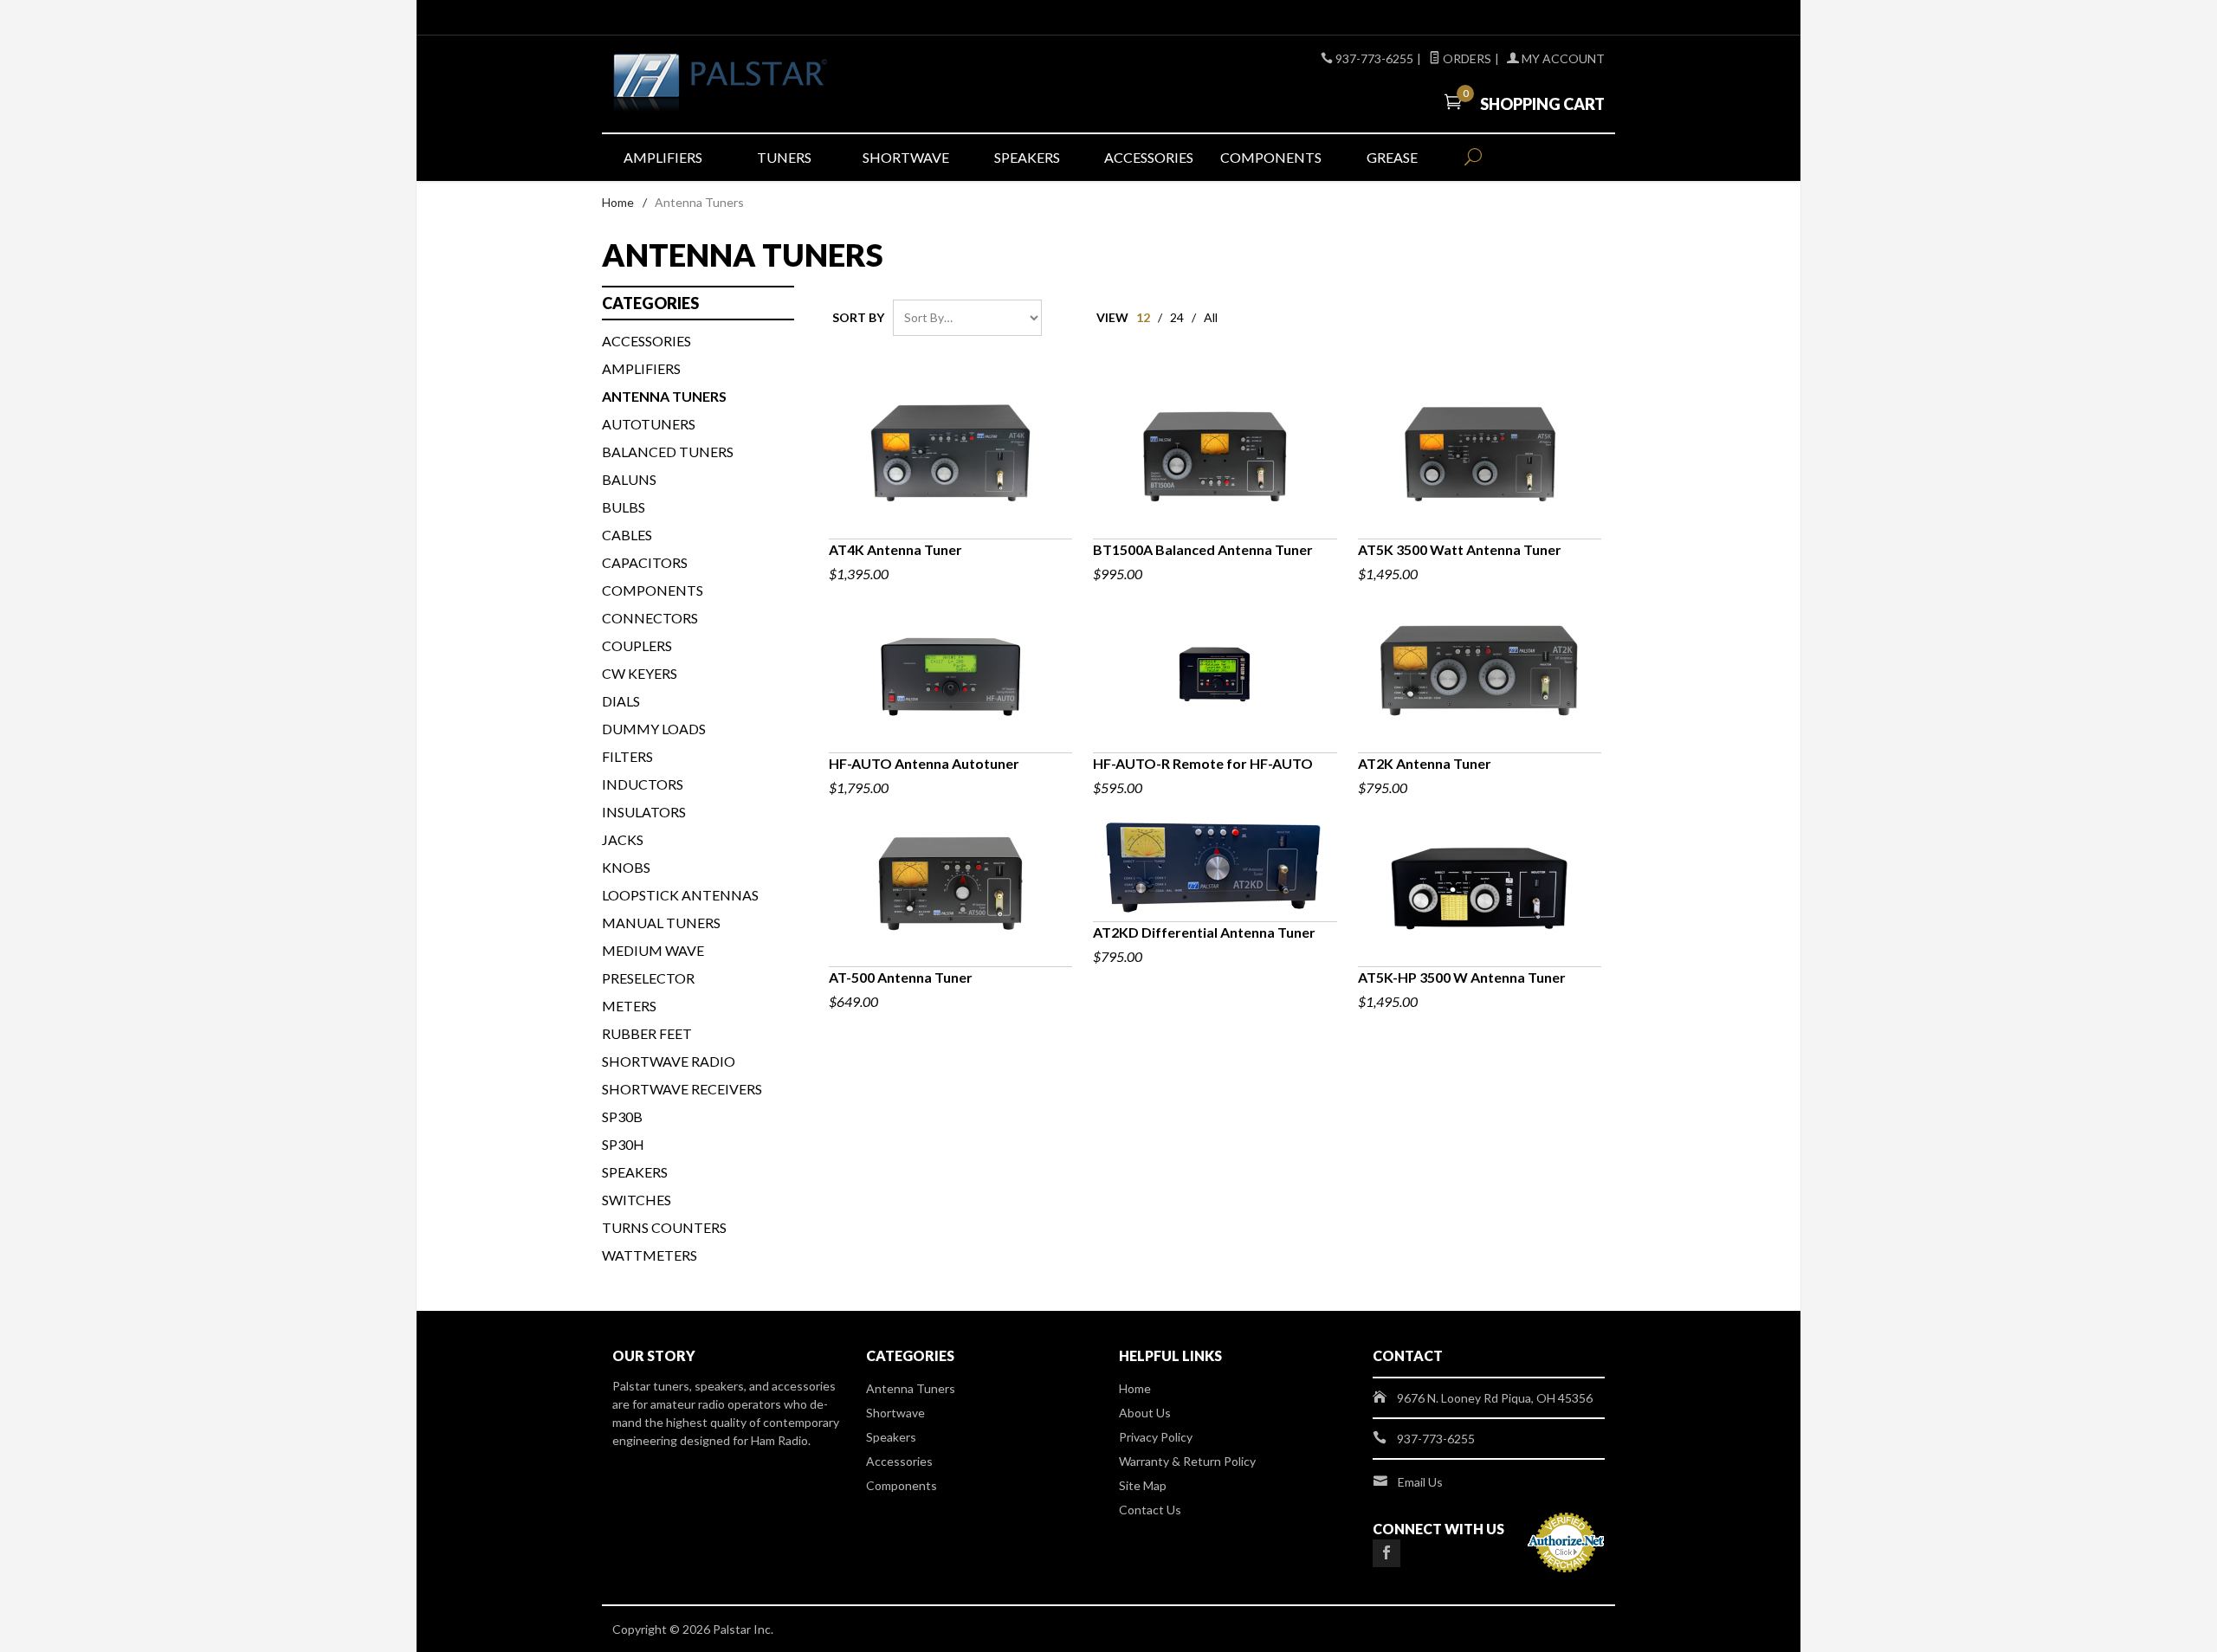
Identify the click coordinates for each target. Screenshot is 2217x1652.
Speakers (1027, 157)
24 (1177, 317)
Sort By (858, 317)
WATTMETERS (650, 1255)
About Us (1145, 1413)
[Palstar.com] (771, 84)
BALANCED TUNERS (668, 452)
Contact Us (1150, 1510)
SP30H (623, 1144)
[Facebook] (1386, 1553)
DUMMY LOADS (654, 729)
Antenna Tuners (911, 1388)
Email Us (1420, 1482)
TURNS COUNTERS (664, 1227)
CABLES (627, 535)
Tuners (784, 157)
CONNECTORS (650, 618)
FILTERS (627, 756)
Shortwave (906, 157)
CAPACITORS (645, 562)
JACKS (623, 839)
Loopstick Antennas (680, 895)
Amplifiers (663, 157)
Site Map (1143, 1485)
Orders (1466, 58)
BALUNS (629, 479)
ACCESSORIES (646, 341)
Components (1271, 157)
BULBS (624, 507)
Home (618, 202)
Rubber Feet (647, 1033)
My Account (1562, 58)
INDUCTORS (643, 784)
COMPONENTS (653, 590)
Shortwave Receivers (682, 1089)
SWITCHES (637, 1200)
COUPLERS (637, 645)
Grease (1392, 157)
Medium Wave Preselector (653, 964)
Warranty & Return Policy (1187, 1461)
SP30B (622, 1116)
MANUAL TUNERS (661, 923)
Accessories (1149, 157)
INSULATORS (644, 812)
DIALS (621, 701)
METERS (629, 1006)
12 (1143, 317)
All (1211, 317)
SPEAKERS (635, 1172)
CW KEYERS (640, 673)
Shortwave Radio (669, 1061)
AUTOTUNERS (649, 424)
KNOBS (626, 867)
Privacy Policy (1156, 1437)
